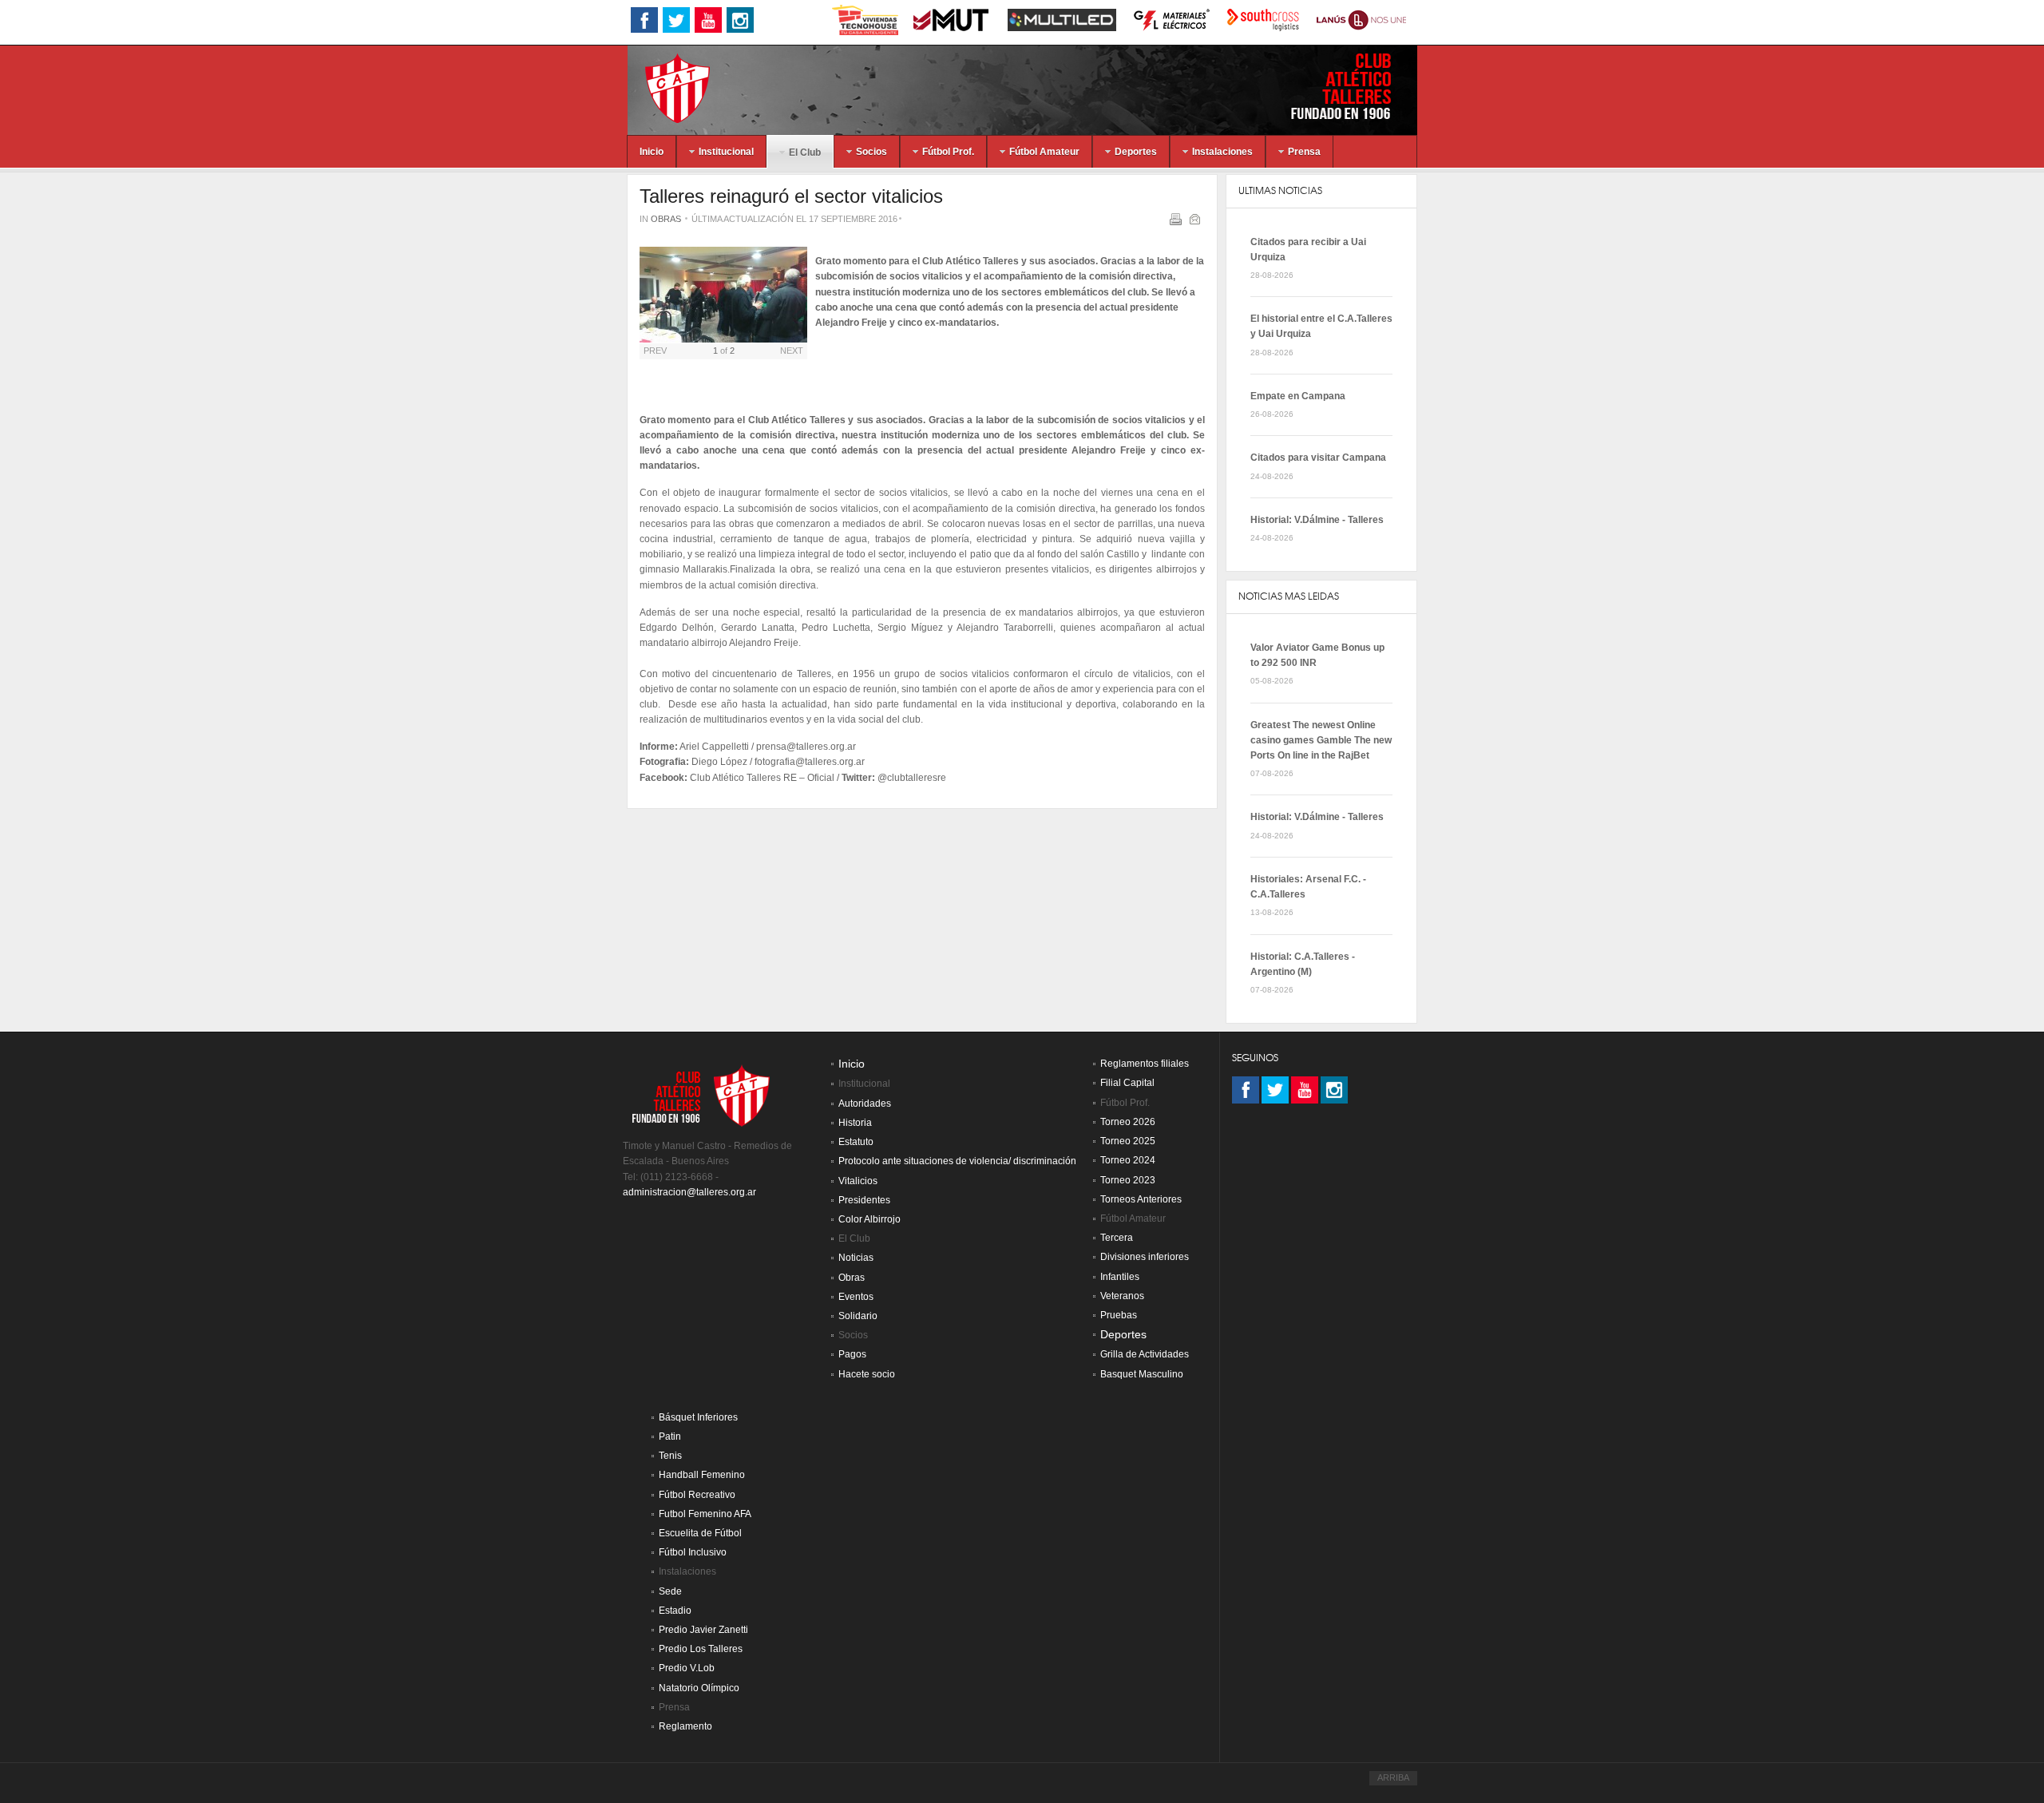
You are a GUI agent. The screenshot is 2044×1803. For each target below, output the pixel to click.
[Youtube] (1305, 1090)
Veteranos (1122, 1296)
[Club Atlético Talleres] (664, 87)
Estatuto (856, 1142)
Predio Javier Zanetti (703, 1630)
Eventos (856, 1297)
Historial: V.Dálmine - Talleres (1317, 520)
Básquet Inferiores (698, 1417)
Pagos (852, 1354)
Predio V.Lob (687, 1668)
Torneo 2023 (1128, 1180)
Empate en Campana (1298, 396)
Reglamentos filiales (1145, 1064)
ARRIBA (1393, 1777)
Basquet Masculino (1142, 1374)
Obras (666, 219)
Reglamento (685, 1726)
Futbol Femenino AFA (705, 1514)
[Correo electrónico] (1196, 222)
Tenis (670, 1456)
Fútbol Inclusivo (693, 1552)
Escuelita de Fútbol (700, 1533)
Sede (670, 1591)
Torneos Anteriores (1141, 1199)
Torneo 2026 (1128, 1122)
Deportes (1123, 1335)
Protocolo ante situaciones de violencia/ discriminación (957, 1161)
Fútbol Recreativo (697, 1495)
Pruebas (1119, 1315)
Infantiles (1120, 1277)
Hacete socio (867, 1374)
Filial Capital (1127, 1083)
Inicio (852, 1064)
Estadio (675, 1611)
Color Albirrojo (869, 1219)
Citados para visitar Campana (1318, 458)
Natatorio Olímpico (699, 1688)
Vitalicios (858, 1181)
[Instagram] (1334, 1090)
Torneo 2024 (1128, 1160)
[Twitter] (1275, 1090)
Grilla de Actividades (1145, 1354)
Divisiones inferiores (1145, 1257)
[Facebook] (1246, 1090)
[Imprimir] (1177, 222)
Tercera (1117, 1238)
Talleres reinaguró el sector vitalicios (791, 196)
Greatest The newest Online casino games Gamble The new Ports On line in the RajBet (1321, 740)
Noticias (856, 1258)
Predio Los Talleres (701, 1649)
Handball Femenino (702, 1475)
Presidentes (864, 1200)
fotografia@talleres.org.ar (810, 762)
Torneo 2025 (1128, 1141)
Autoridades (865, 1104)
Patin (670, 1436)
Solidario (858, 1316)
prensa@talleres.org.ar (806, 747)
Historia (855, 1123)
